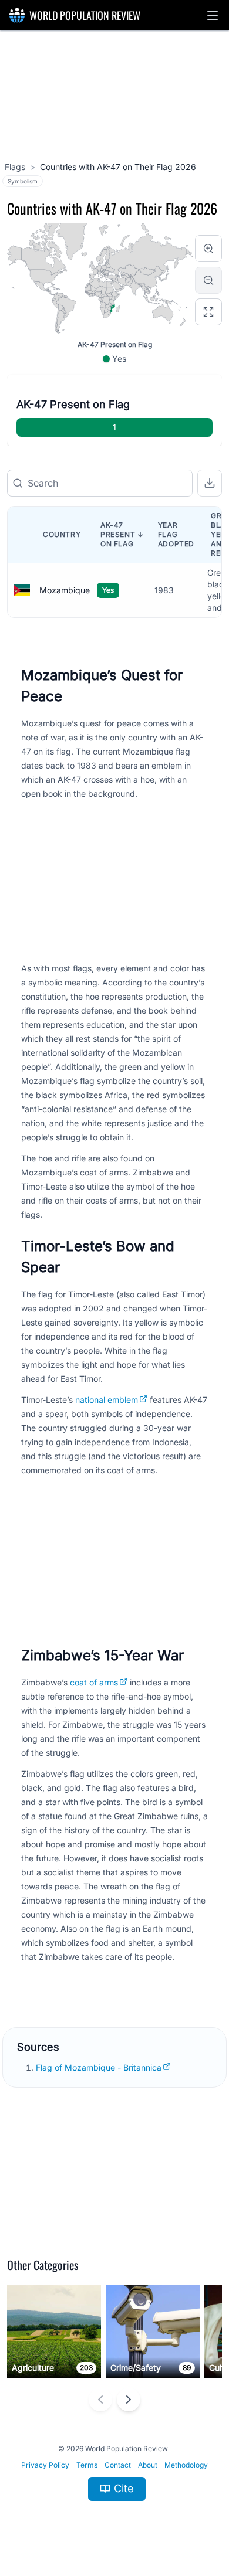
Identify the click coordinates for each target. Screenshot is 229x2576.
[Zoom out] (208, 280)
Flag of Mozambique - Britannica (99, 2067)
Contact (118, 2465)
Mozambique (65, 590)
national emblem (107, 1400)
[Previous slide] (100, 2400)
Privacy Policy (45, 2465)
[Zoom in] (208, 249)
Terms (87, 2465)
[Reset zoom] (208, 312)
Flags (15, 167)
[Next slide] (129, 2400)
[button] (213, 15)
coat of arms (94, 1682)
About (148, 2465)
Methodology (186, 2465)
